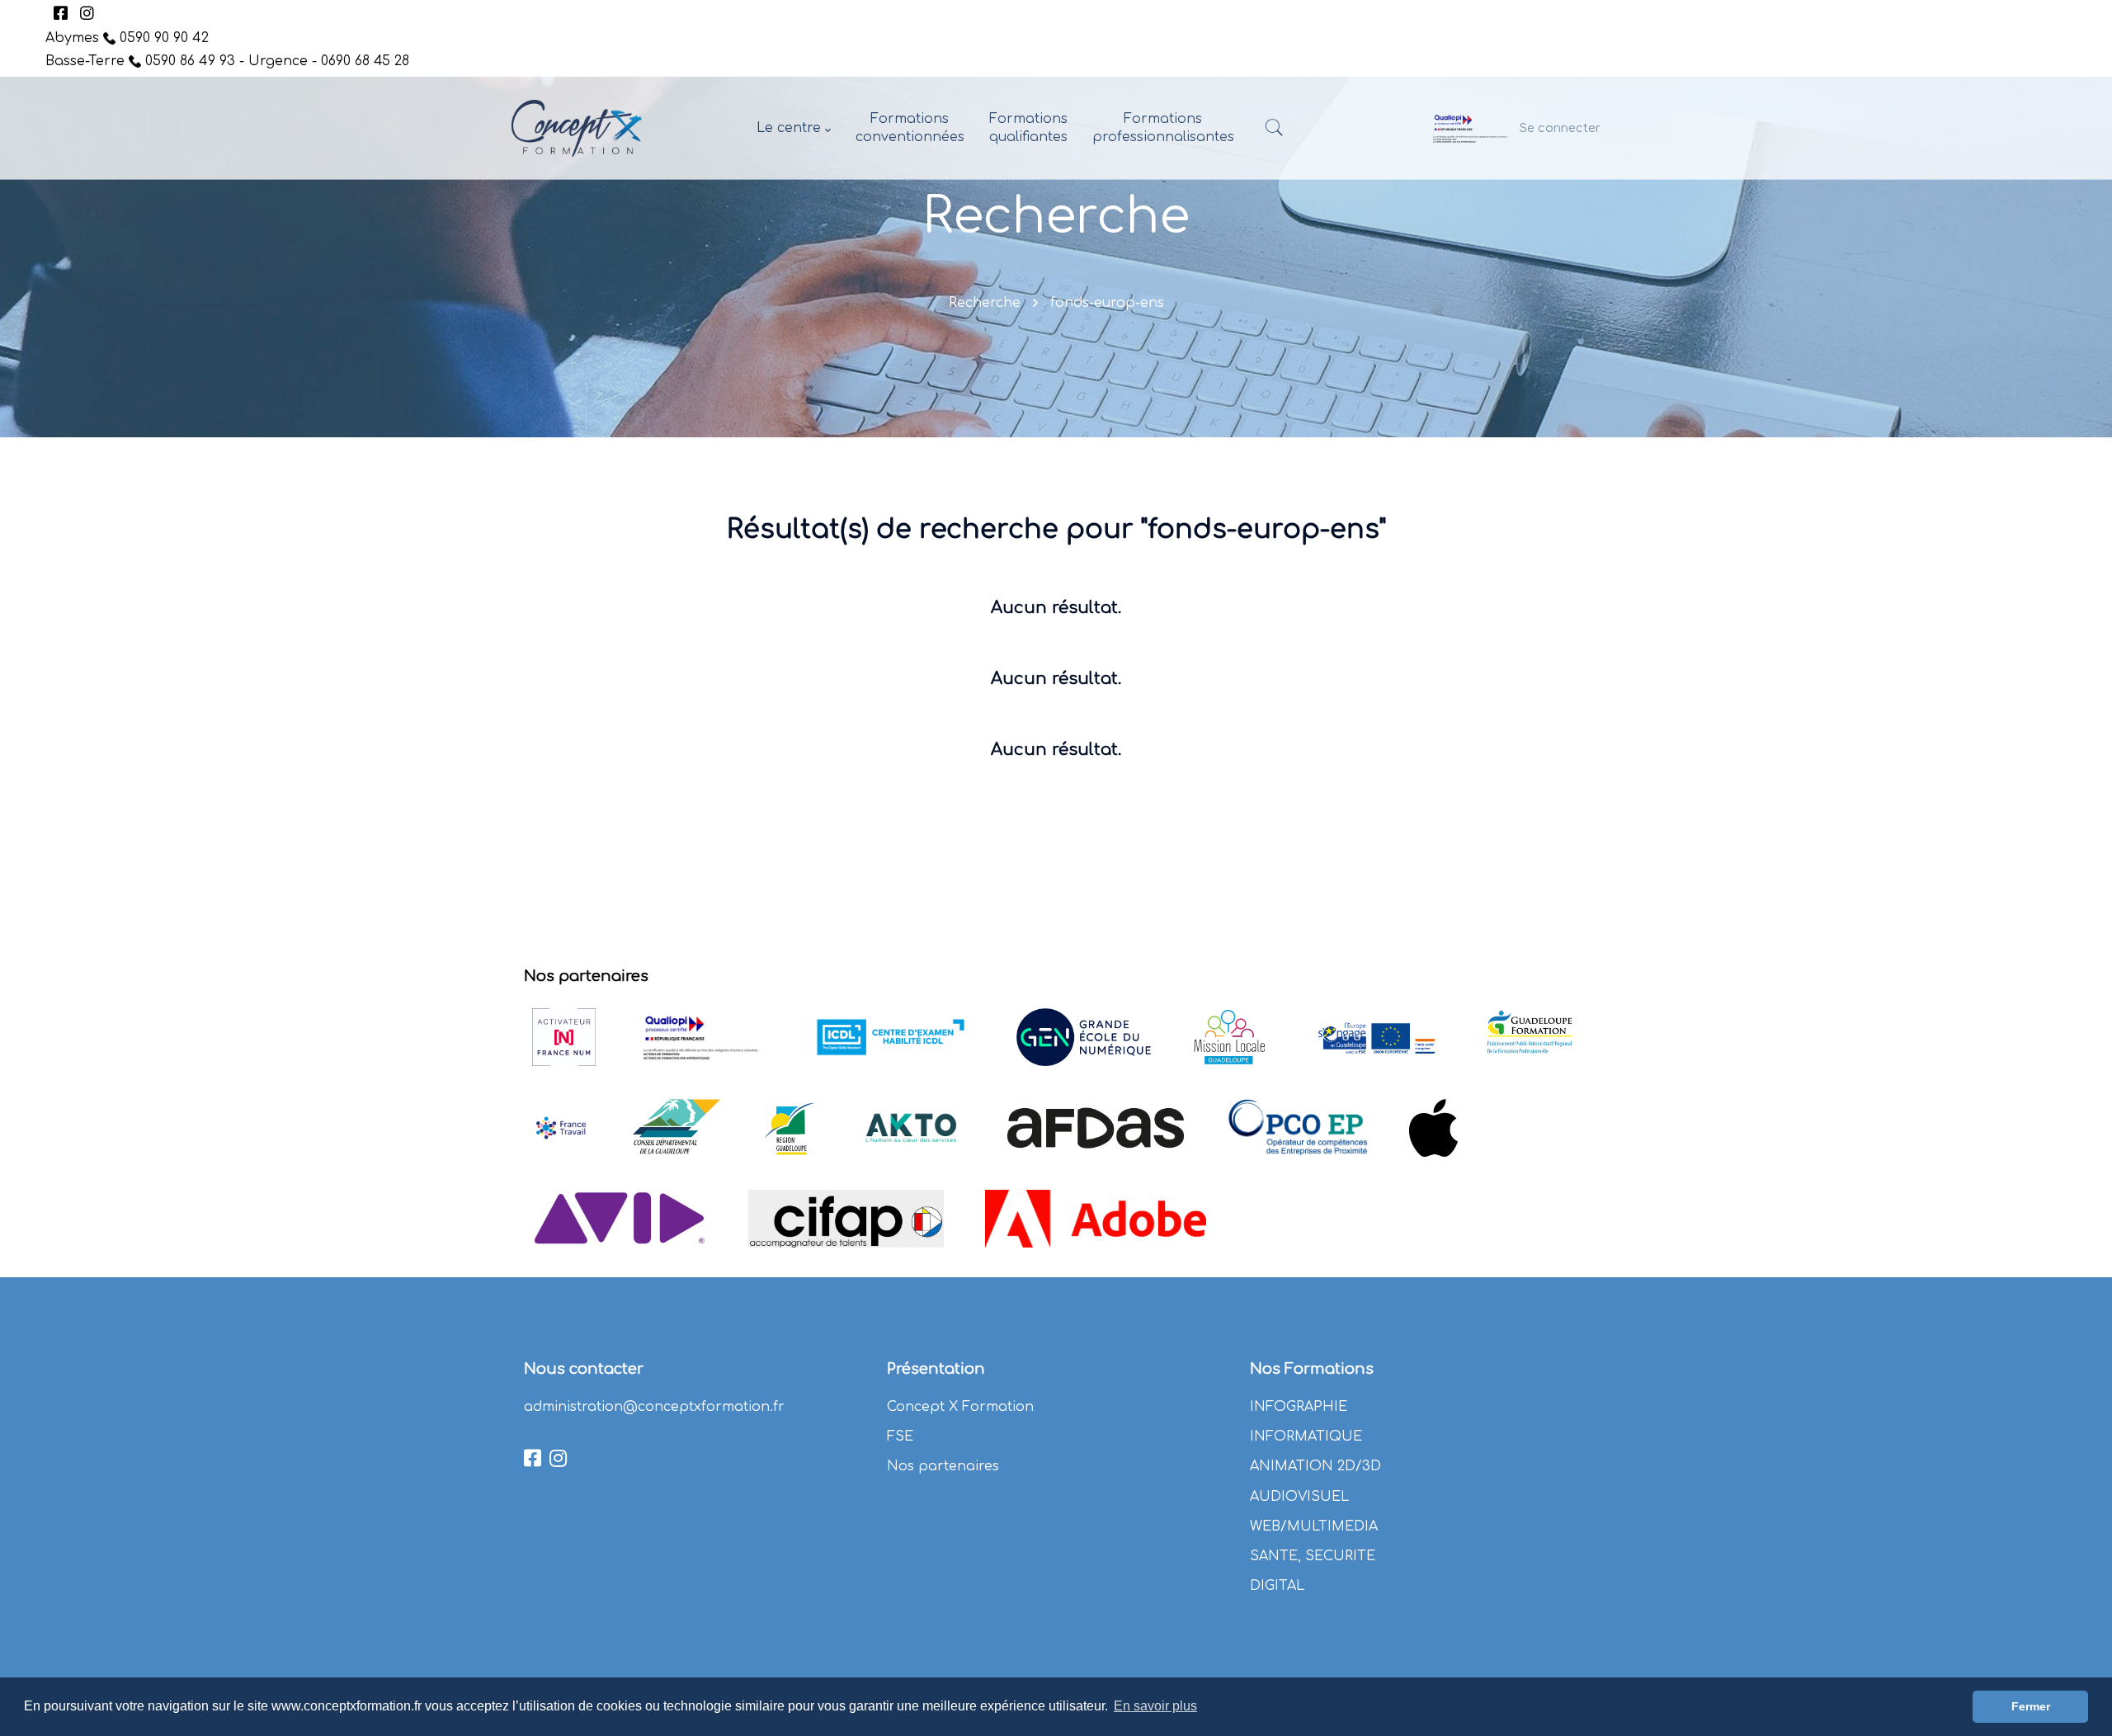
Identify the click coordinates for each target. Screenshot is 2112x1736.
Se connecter (1560, 128)
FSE (900, 1436)
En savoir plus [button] (1155, 1706)
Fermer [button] (2031, 1706)
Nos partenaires (943, 1466)
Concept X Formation (960, 1407)
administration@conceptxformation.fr (654, 1407)
